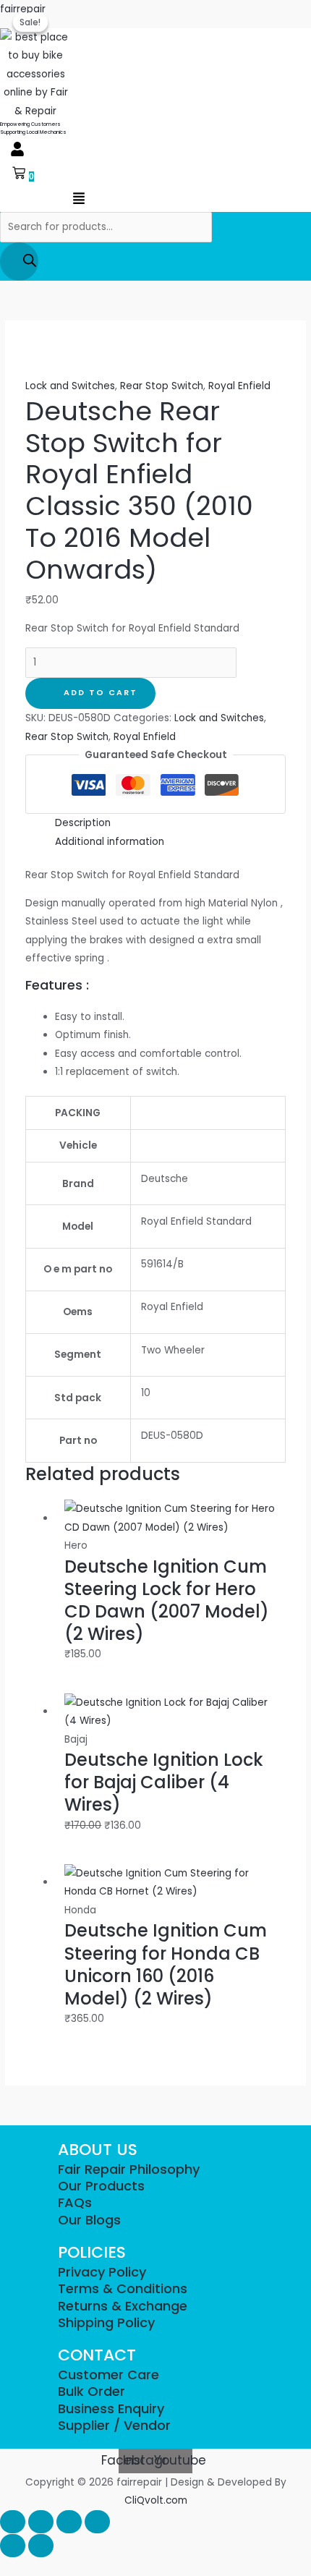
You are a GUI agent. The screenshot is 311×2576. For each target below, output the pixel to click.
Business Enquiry (111, 2409)
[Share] (69, 2522)
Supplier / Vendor (114, 2425)
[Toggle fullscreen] (41, 2522)
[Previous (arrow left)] (13, 2546)
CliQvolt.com (156, 2500)
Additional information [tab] (110, 842)
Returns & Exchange (123, 2306)
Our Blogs (89, 2220)
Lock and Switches (70, 386)
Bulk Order (91, 2391)
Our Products (101, 2186)
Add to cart (101, 693)
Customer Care (108, 2375)
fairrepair (23, 9)
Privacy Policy (102, 2272)
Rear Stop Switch (162, 386)
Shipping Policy (106, 2322)
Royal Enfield (239, 386)
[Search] (19, 262)
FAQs (75, 2202)
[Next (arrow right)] (41, 2546)
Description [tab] (83, 823)
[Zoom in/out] (13, 2522)
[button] (17, 150)
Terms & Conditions (123, 2288)
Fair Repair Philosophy (129, 2169)
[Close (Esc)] (97, 2522)
